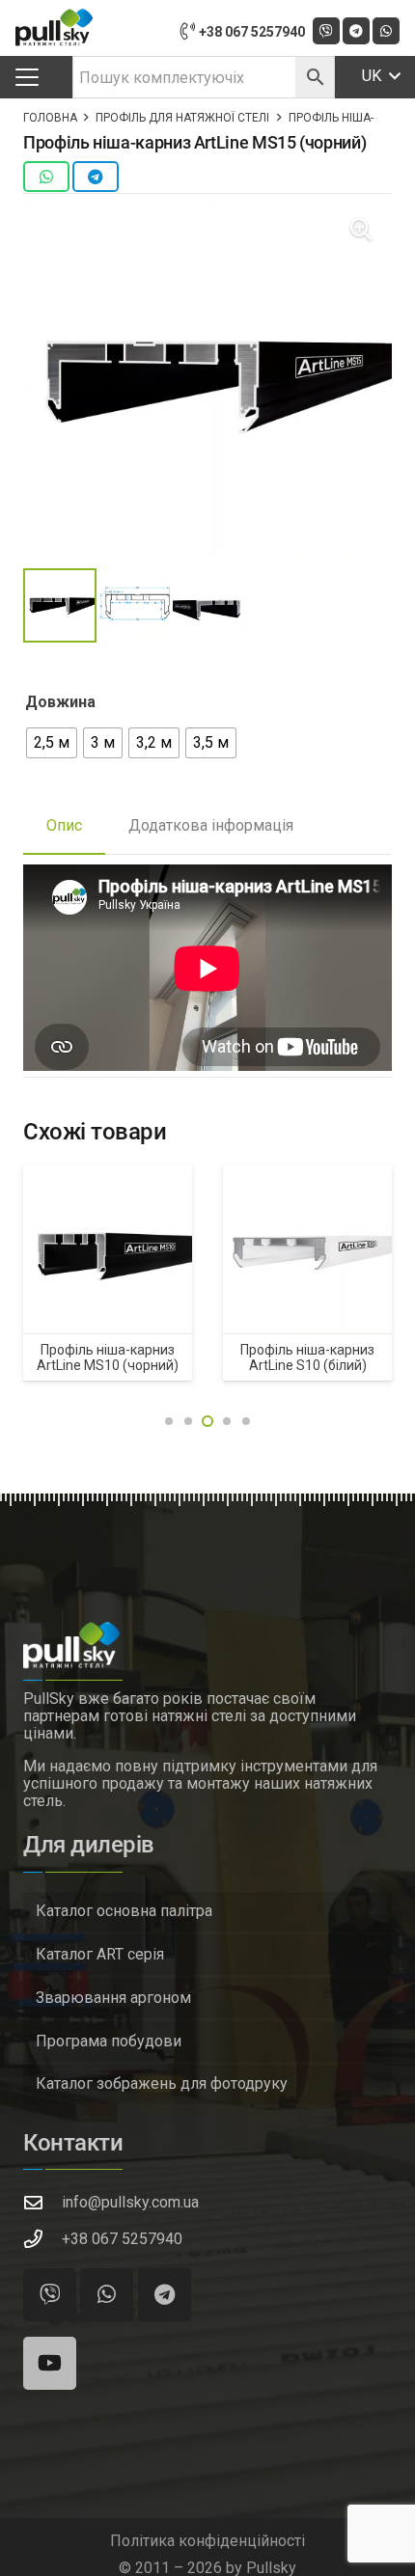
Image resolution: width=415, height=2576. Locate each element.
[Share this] (46, 177)
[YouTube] (50, 2363)
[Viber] (50, 2295)
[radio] (52, 743)
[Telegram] (356, 31)
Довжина (60, 702)
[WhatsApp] (386, 31)
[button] (27, 77)
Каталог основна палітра (124, 1911)
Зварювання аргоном (113, 1998)
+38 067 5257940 (122, 2239)
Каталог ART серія (100, 1954)
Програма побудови (109, 2041)
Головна (50, 118)
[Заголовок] (326, 31)
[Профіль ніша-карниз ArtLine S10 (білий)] (307, 1249)
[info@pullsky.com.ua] (42, 2202)
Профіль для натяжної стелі (182, 118)
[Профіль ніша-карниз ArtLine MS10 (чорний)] (108, 1249)
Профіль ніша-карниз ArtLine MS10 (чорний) (108, 1357)
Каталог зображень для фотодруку (162, 2083)
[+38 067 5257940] (42, 2239)
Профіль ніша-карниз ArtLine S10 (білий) (307, 1357)
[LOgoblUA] (54, 28)
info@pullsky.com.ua (130, 2202)
